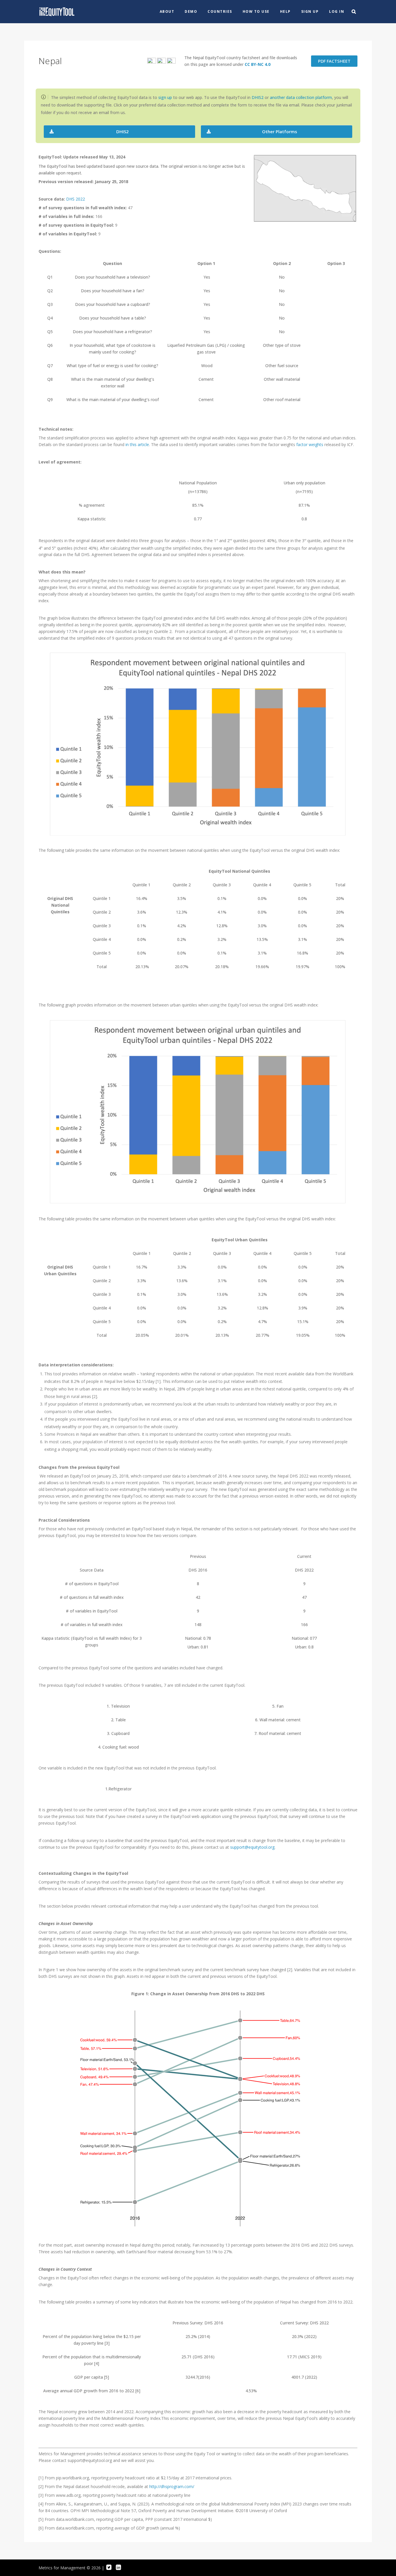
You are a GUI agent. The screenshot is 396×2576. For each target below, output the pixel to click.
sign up (165, 97)
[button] (119, 132)
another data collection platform (301, 97)
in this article (137, 444)
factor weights (310, 444)
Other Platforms (280, 132)
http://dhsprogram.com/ (172, 2486)
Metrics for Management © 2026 (70, 2568)
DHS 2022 (76, 199)
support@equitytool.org (252, 1847)
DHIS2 (258, 97)
